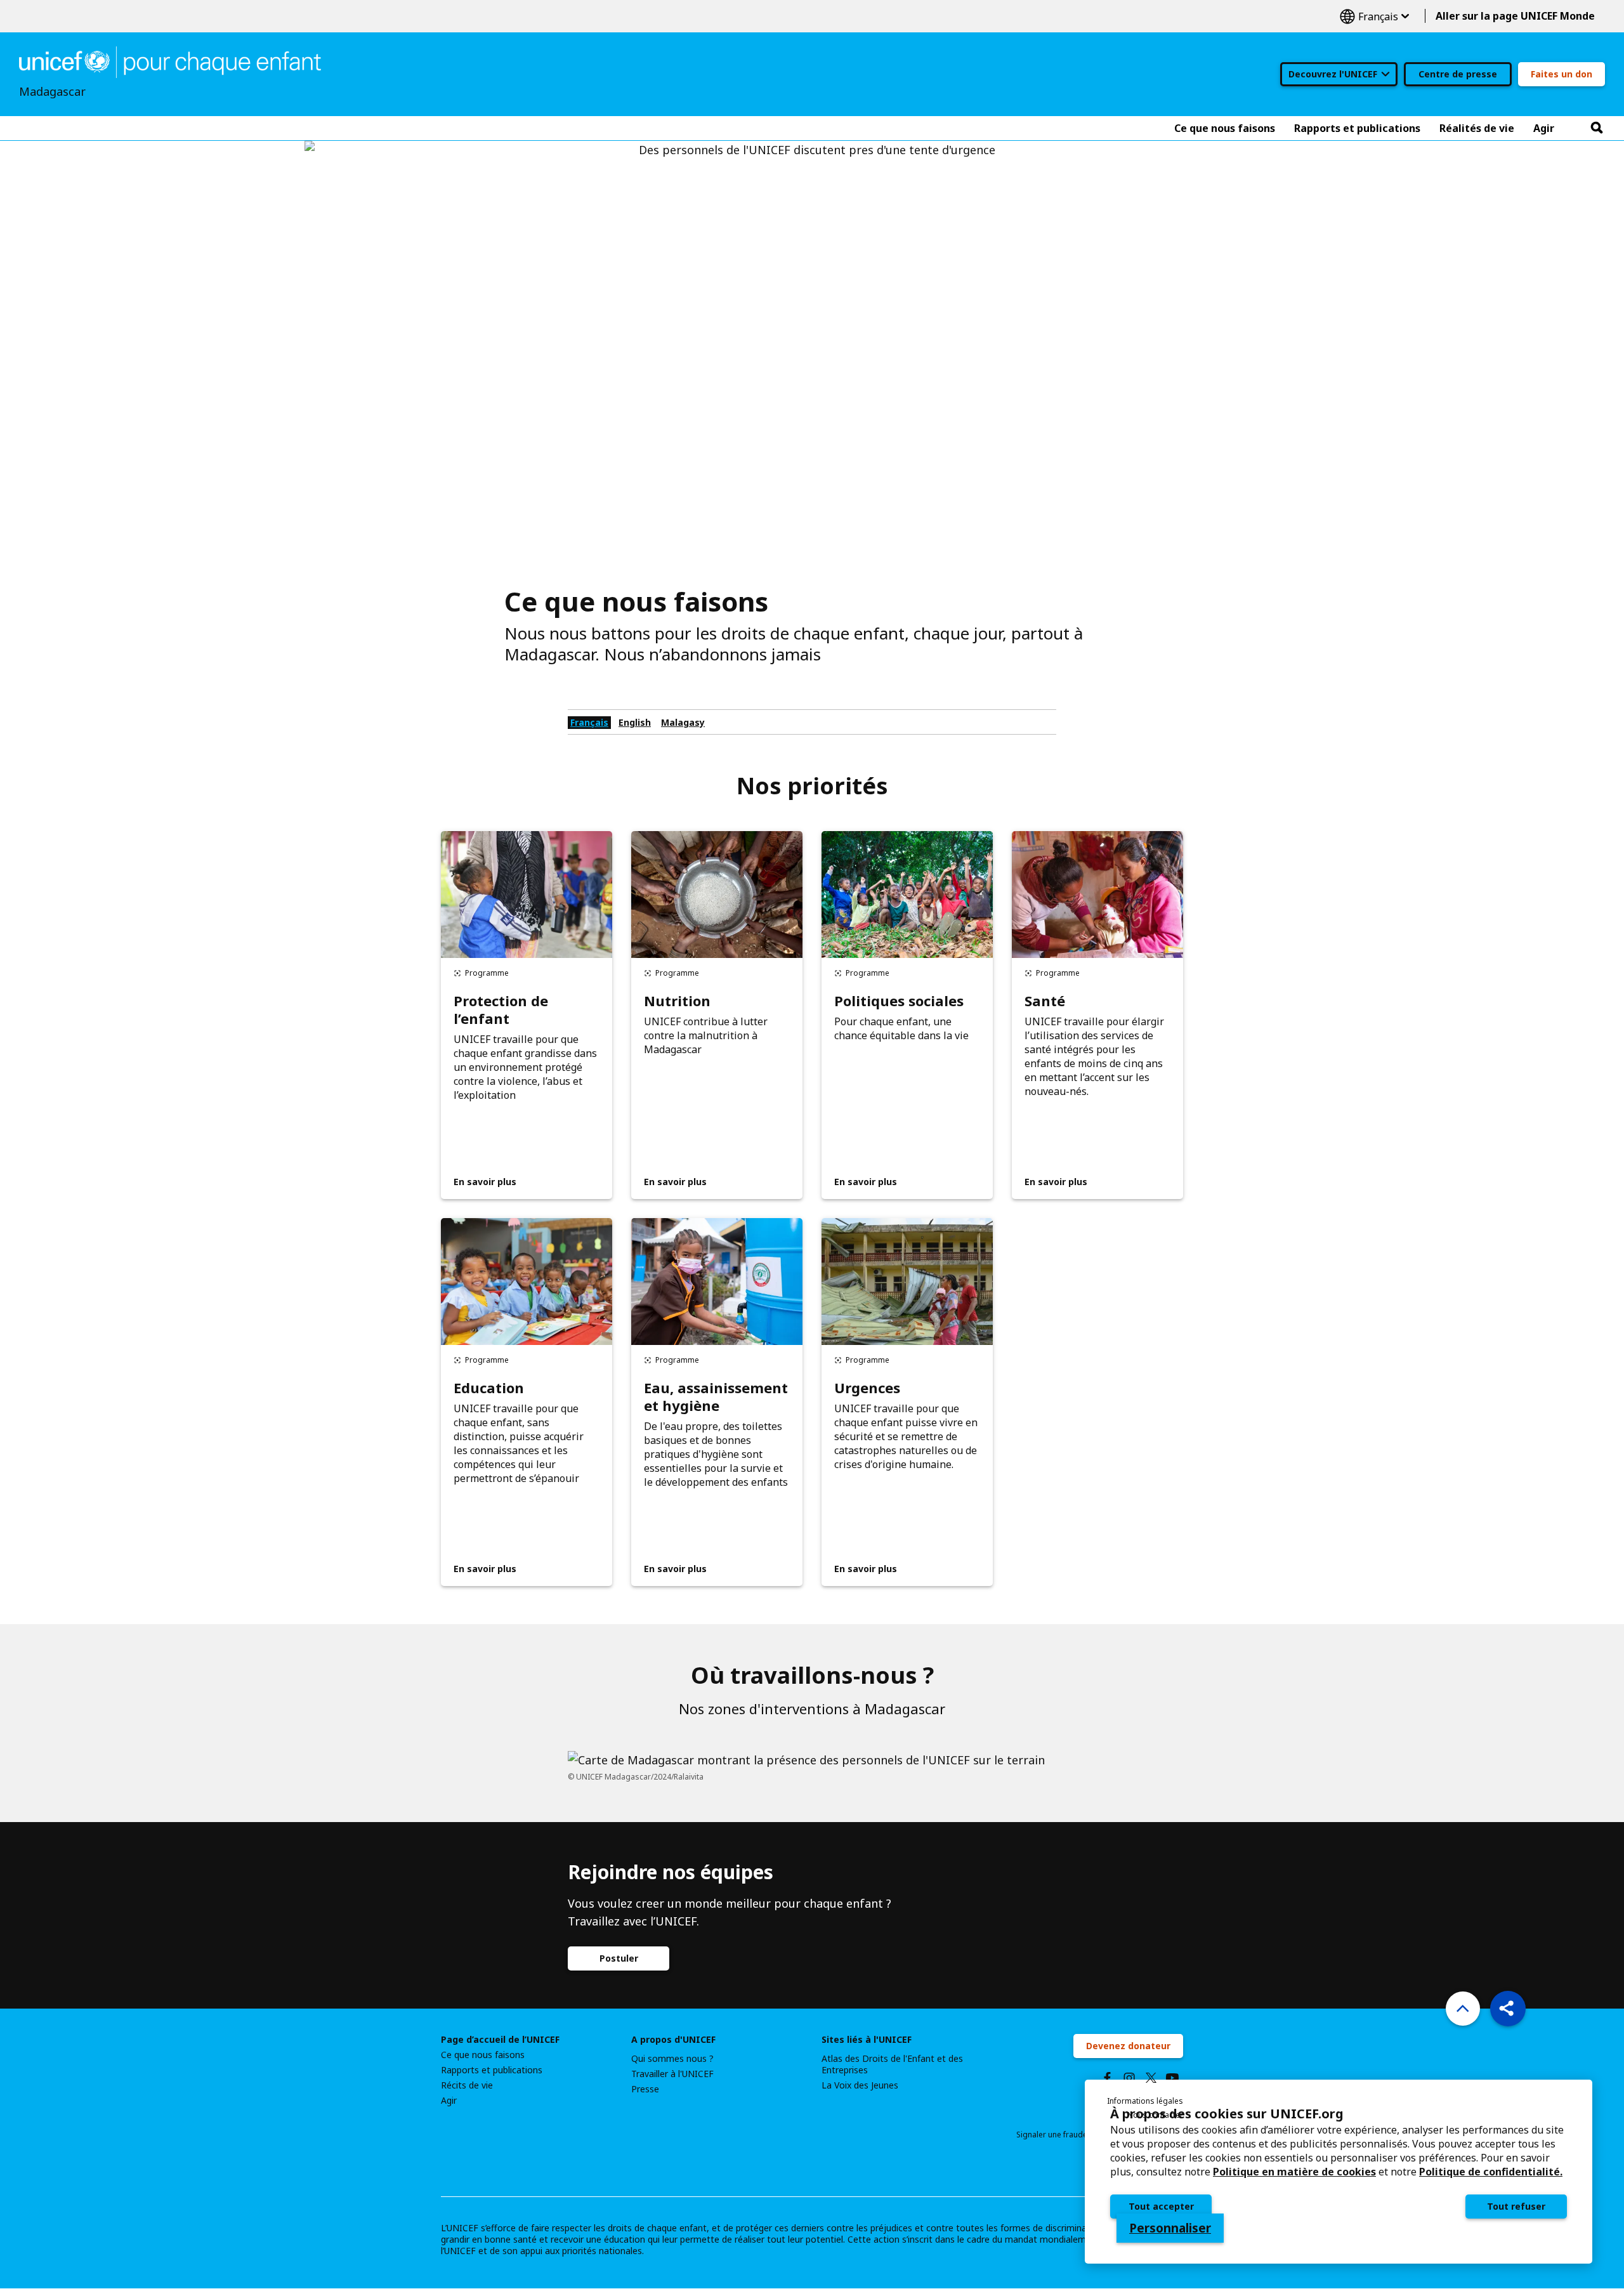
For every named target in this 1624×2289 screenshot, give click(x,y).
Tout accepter (1161, 2206)
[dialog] (1339, 2172)
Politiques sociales (899, 1000)
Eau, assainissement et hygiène (716, 1396)
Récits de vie (467, 2085)
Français (1374, 16)
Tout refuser (1516, 2206)
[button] (1508, 2009)
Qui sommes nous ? (672, 2059)
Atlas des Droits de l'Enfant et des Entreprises (892, 2064)
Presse (645, 2089)
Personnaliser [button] (1170, 2228)
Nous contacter (1155, 2115)
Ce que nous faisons (483, 2055)
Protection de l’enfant (501, 1009)
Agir (449, 2101)
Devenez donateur (1128, 2046)
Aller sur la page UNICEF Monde (1515, 16)
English (635, 722)
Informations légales (1145, 2101)
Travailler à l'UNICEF (672, 2074)
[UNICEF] (170, 61)
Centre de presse (1458, 74)
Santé (1045, 1000)
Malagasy (683, 722)
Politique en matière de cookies (1294, 2172)
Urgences (867, 1387)
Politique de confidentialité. (1491, 2172)
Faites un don (1562, 74)
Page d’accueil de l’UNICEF (500, 2040)
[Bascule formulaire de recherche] (1597, 128)
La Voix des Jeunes (860, 2085)
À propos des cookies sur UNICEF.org (1227, 2114)
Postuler (619, 1958)
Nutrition (677, 1000)
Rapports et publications (492, 2070)
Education (489, 1387)
